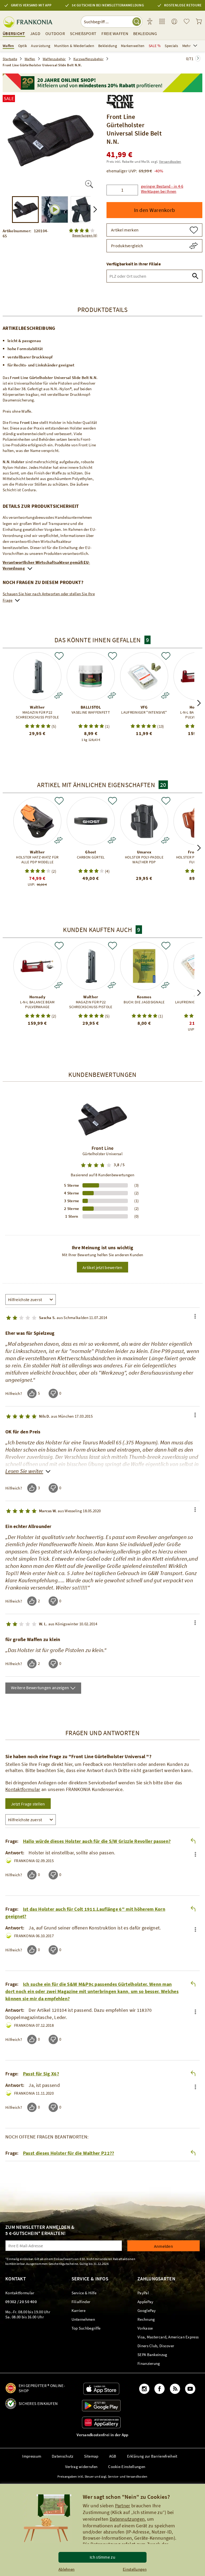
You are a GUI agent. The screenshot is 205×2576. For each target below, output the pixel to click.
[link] (162, 22)
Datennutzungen (127, 2519)
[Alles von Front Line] (120, 100)
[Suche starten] (137, 22)
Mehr (186, 46)
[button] (170, 186)
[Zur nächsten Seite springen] (198, 58)
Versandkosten (170, 162)
